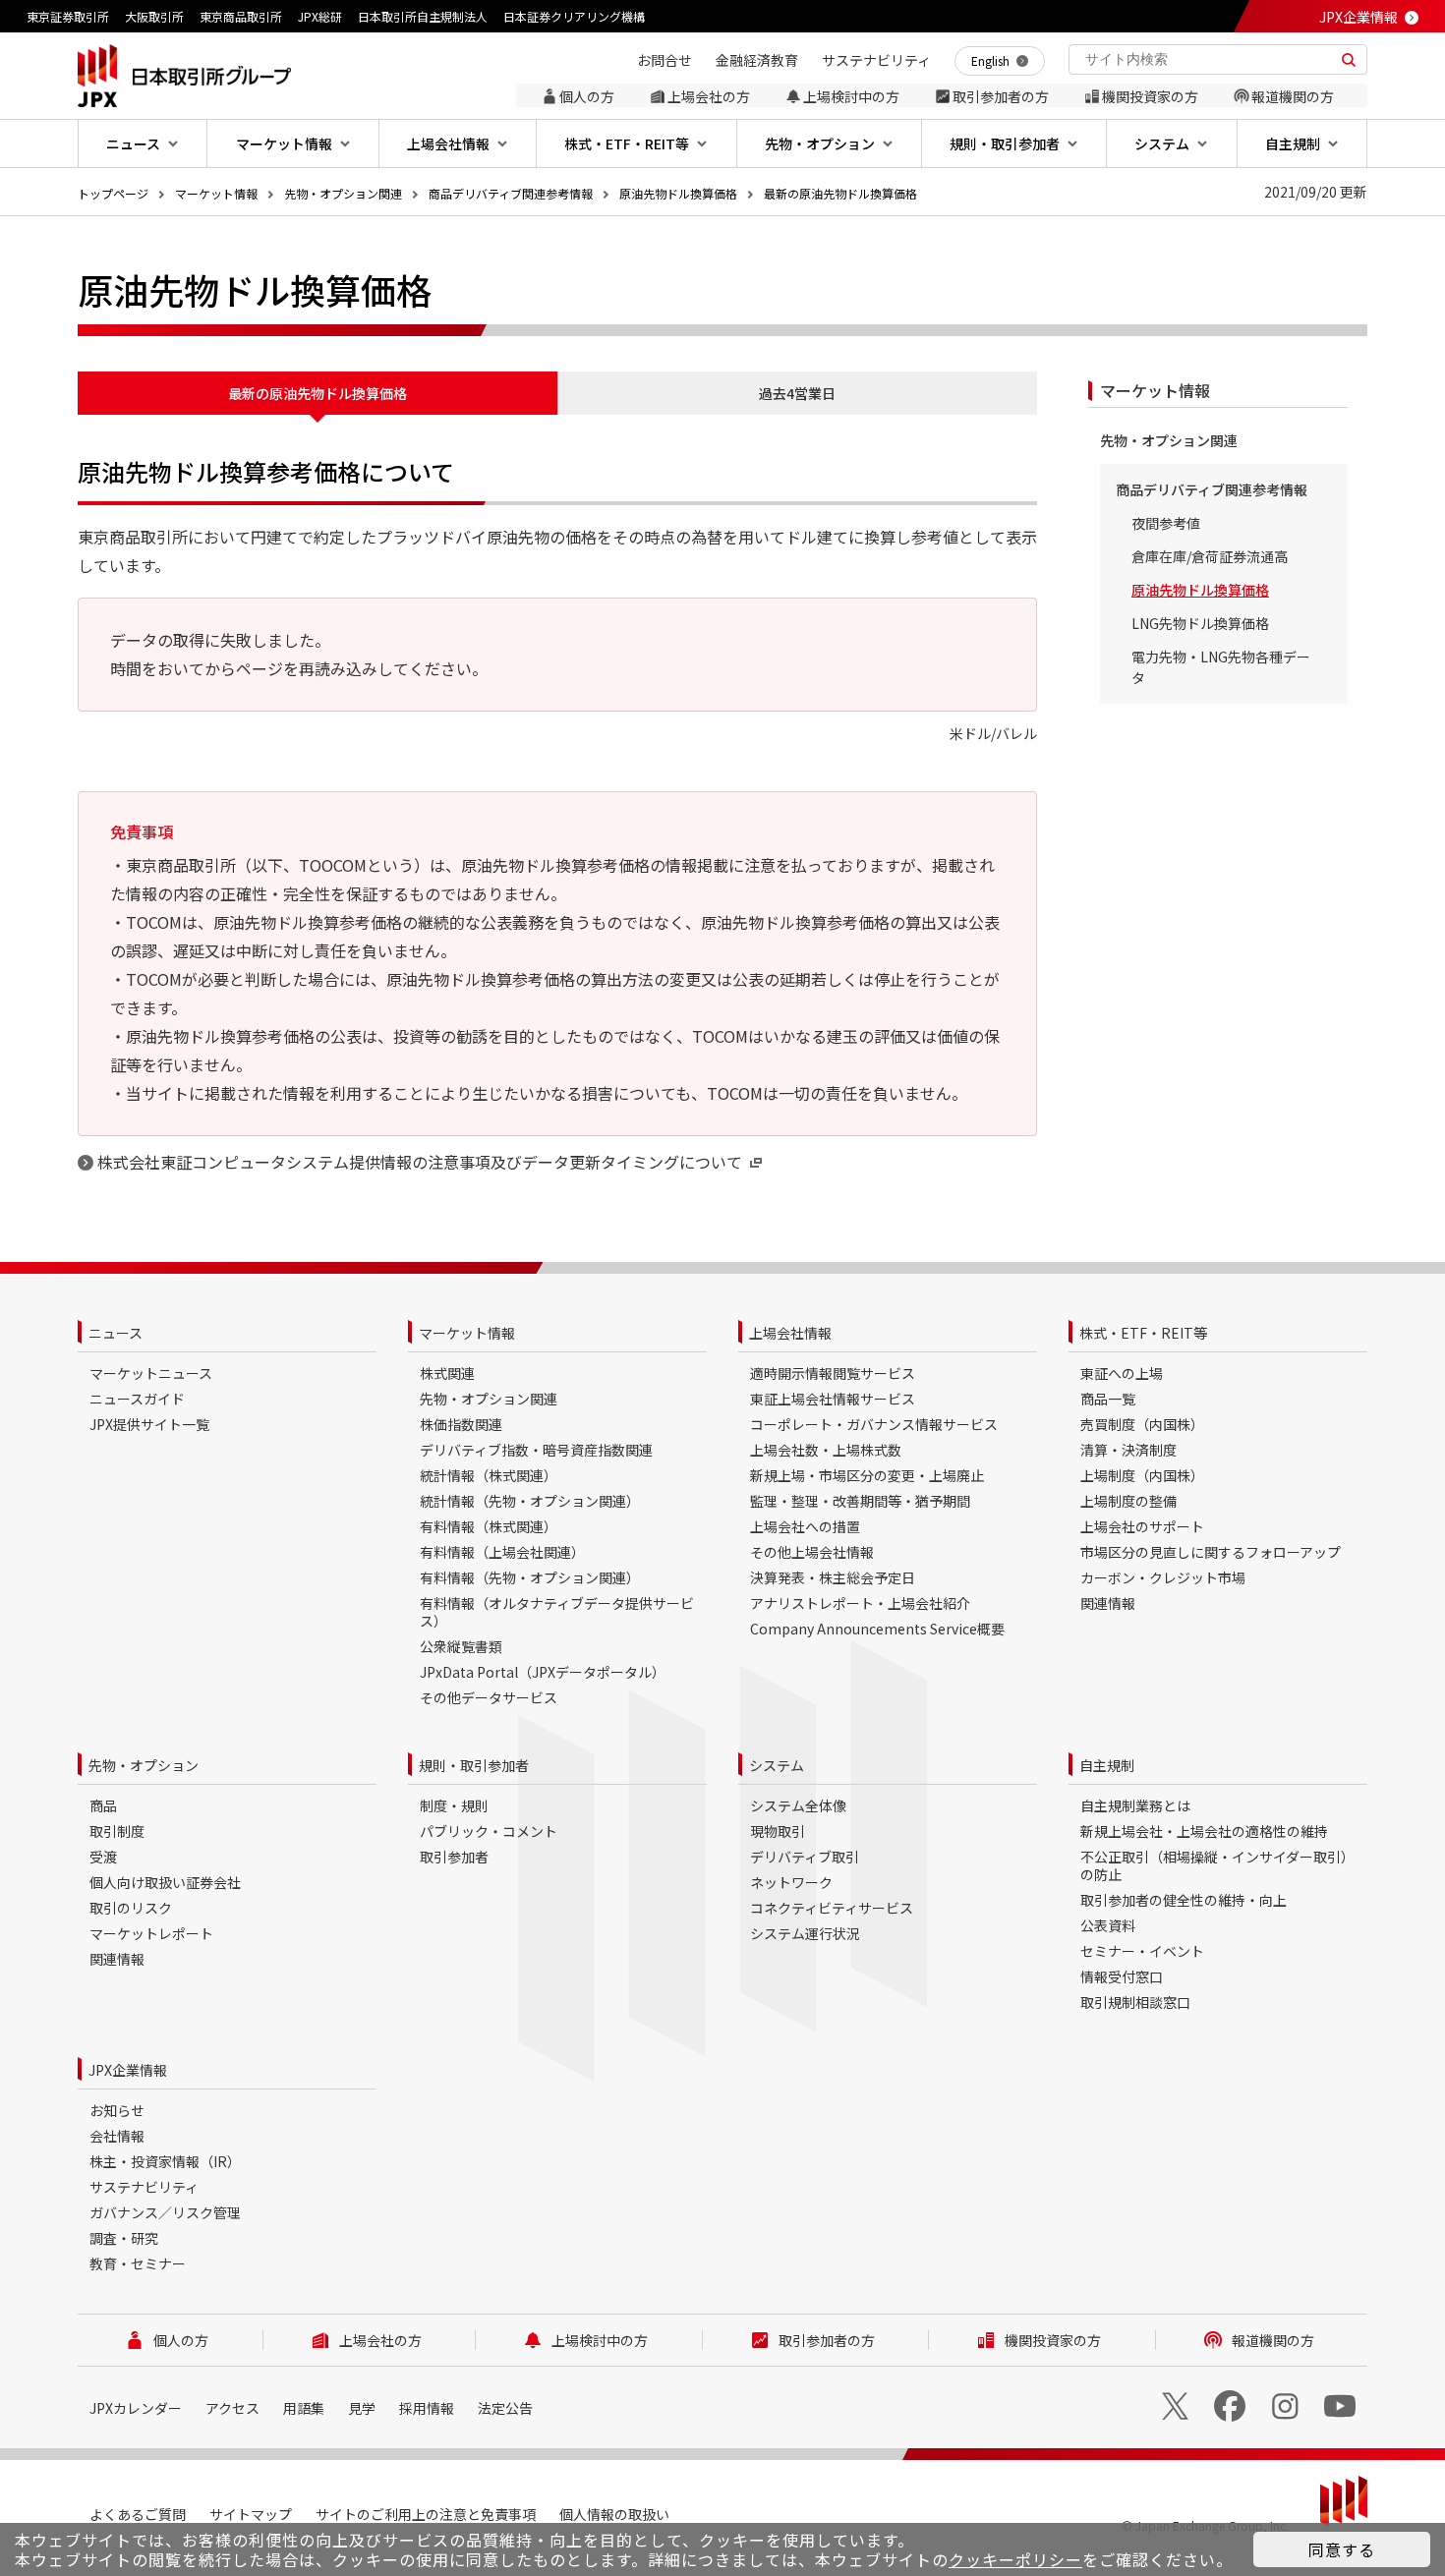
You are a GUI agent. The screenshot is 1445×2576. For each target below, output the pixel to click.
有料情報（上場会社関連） (502, 1552)
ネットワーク (791, 1882)
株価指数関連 (461, 1424)
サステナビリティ (144, 2187)
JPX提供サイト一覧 (149, 1424)
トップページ (113, 193)
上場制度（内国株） (1142, 1475)
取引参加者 (454, 1857)
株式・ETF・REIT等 (1143, 1333)
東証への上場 (1122, 1373)
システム (777, 1765)
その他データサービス (489, 1697)
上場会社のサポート (1142, 1526)
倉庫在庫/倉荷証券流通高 (1210, 556)
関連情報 (1108, 1603)
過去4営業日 (797, 393)
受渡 (103, 1857)
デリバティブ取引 (805, 1857)
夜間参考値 (1166, 523)
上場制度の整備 (1128, 1501)
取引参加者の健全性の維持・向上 (1184, 1900)
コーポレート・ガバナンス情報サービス (874, 1424)
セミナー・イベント (1142, 1951)
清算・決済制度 (1128, 1450)
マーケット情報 (216, 193)
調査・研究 (124, 2238)
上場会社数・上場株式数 (826, 1450)
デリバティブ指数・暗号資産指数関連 (536, 1450)
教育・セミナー (138, 2263)
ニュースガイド (137, 1399)
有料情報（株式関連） (489, 1526)
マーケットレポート (151, 1933)
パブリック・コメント (489, 1831)
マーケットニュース (151, 1373)
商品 (103, 1805)
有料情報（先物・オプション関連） (530, 1577)
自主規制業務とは (1135, 1805)
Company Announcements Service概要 (877, 1629)
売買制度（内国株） (1142, 1424)
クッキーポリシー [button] (1015, 2559)
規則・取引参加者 (474, 1765)
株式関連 (447, 1373)
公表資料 (1108, 1925)
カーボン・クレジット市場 (1163, 1577)
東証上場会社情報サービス (833, 1399)
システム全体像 (798, 1805)
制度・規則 (454, 1805)
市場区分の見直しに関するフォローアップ (1211, 1552)
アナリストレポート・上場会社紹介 (860, 1603)
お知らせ (117, 2110)
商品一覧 (1108, 1399)
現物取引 (778, 1831)
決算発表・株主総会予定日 (833, 1577)
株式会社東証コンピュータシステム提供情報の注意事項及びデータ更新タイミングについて (420, 1162)
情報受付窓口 (1122, 1976)
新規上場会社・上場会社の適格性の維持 (1204, 1831)
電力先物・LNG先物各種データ (1221, 667)
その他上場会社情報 (812, 1552)
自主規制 (1107, 1765)
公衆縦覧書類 (461, 1646)
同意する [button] (1342, 2549)
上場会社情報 (790, 1333)
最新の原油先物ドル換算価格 (840, 193)
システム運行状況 (805, 1933)
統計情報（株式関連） (489, 1475)
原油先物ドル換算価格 (678, 193)
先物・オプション (144, 1765)
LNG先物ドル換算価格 (1200, 623)
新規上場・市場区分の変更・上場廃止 (867, 1475)
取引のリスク (131, 1908)
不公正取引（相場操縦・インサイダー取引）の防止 (1217, 1865)
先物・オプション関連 (343, 193)
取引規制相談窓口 (1135, 2002)
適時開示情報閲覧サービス (833, 1373)
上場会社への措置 (805, 1526)
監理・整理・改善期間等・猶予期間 (860, 1501)
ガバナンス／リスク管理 (165, 2212)
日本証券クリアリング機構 (574, 16)
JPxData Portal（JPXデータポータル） (543, 1672)
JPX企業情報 (1358, 17)
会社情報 (117, 2136)
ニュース (116, 1333)
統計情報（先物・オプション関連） (530, 1501)
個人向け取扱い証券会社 (165, 1882)
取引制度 (117, 1831)
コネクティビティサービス (832, 1908)
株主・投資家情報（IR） (165, 2161)
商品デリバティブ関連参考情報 (511, 193)
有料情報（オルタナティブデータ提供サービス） (557, 1612)
